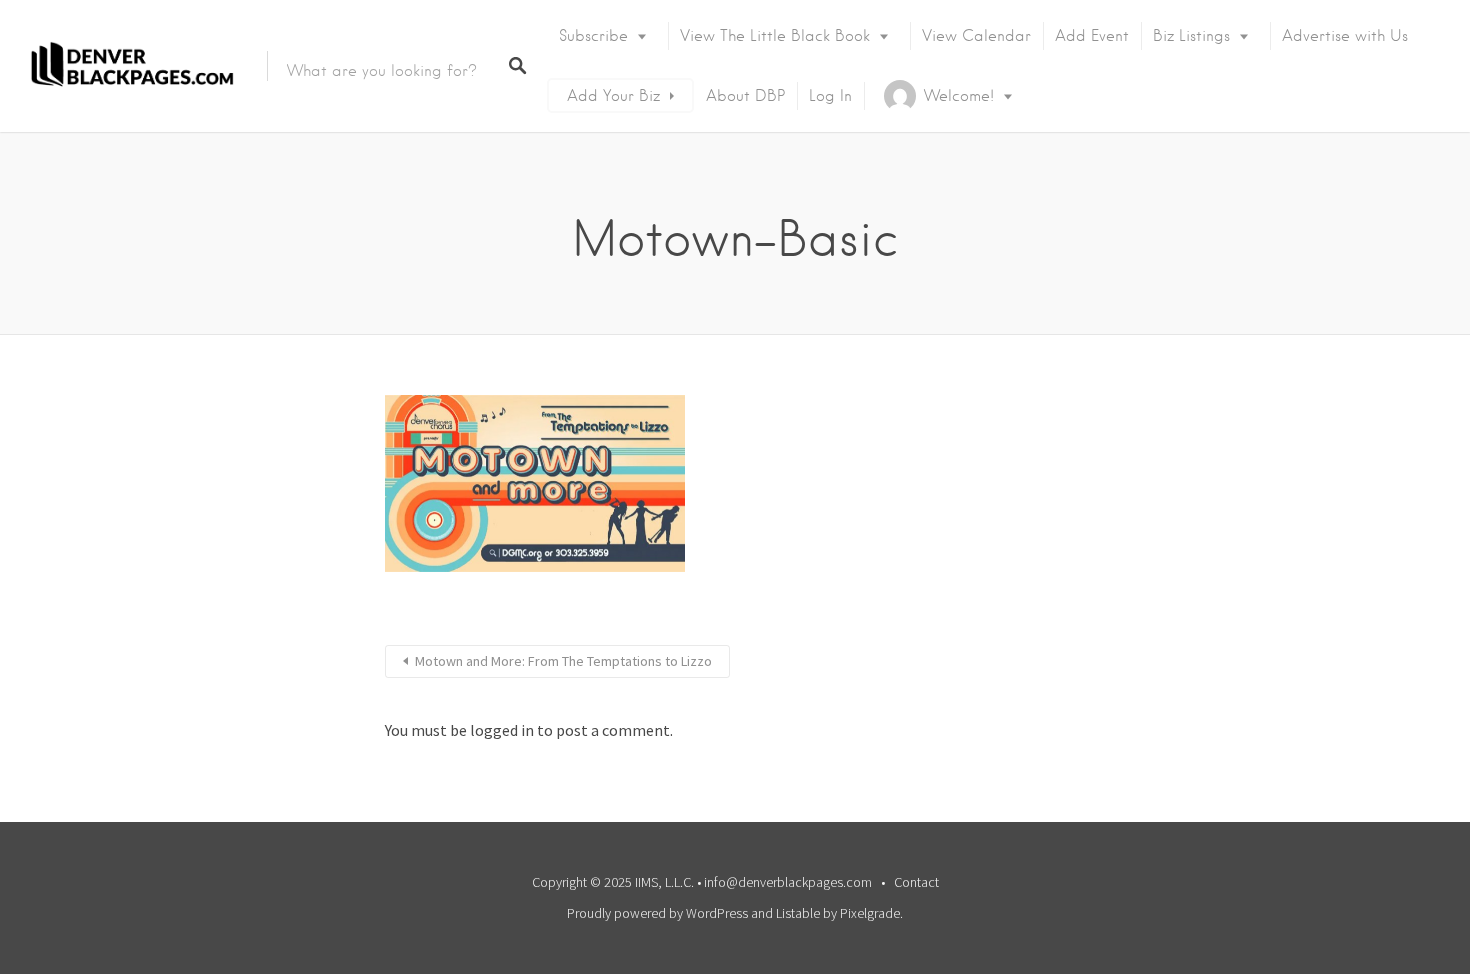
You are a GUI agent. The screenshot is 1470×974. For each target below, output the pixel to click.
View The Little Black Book (775, 36)
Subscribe (593, 36)
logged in (502, 730)
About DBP (745, 96)
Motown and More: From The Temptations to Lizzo (563, 661)
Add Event (1092, 36)
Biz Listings (1191, 36)
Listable (798, 913)
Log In (830, 96)
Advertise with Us (1345, 36)
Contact (916, 882)
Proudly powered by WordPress (657, 913)
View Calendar (976, 36)
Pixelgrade (870, 913)
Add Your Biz (613, 96)
